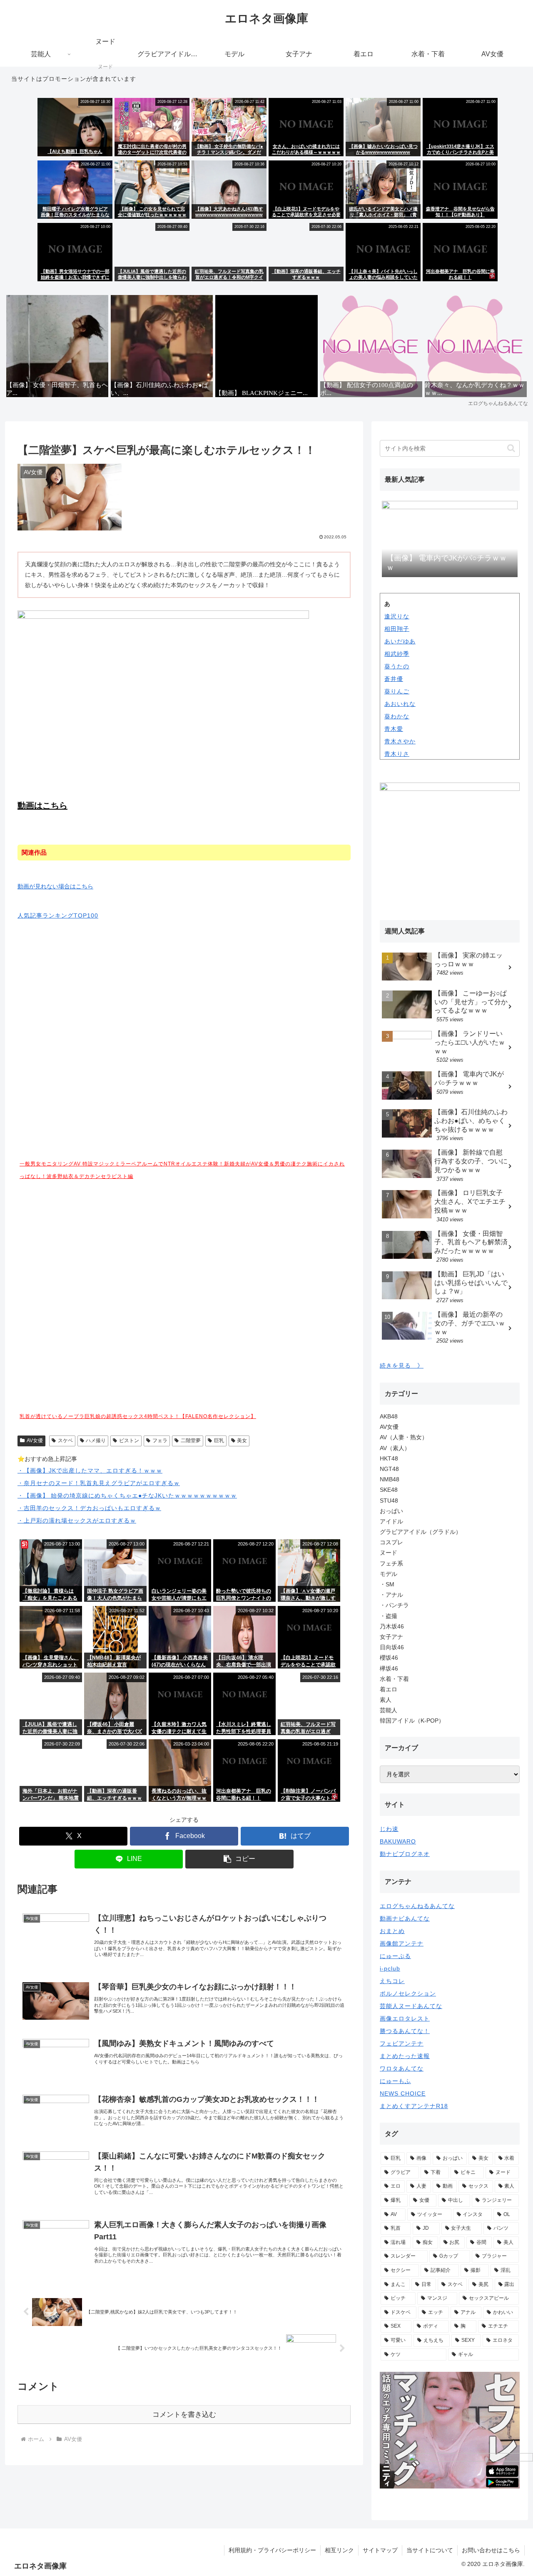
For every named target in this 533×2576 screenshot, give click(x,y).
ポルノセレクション (408, 1993)
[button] (239, 1859)
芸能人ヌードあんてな (411, 2006)
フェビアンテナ (402, 2043)
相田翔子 (397, 629)
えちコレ (392, 1981)
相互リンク (339, 2550)
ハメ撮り (96, 1441)
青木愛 (394, 729)
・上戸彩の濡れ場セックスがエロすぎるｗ (77, 1521)
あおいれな (400, 704)
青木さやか (400, 741)
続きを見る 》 (402, 1366)
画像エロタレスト (405, 2018)
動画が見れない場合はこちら (55, 886)
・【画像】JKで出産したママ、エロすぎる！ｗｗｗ (90, 1471)
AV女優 (35, 1441)
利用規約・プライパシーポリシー (272, 2550)
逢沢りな (397, 616)
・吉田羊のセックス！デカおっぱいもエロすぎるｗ (89, 1508)
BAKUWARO (398, 1841)
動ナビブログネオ (405, 1854)
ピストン (129, 1441)
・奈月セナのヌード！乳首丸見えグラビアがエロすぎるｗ (99, 1483)
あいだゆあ (400, 641)
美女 (242, 1441)
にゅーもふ (395, 2081)
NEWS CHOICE (403, 2093)
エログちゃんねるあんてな (417, 1906)
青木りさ (397, 754)
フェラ (160, 1441)
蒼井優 (394, 679)
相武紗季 (397, 654)
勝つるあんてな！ (405, 2031)
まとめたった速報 (405, 2056)
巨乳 (219, 1441)
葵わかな (397, 716)
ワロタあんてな (402, 2068)
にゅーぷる (395, 1956)
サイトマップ (380, 2550)
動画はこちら (42, 805)
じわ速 (389, 1829)
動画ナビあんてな (405, 1918)
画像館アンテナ (402, 1943)
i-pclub (390, 1968)
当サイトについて (430, 2550)
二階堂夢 (191, 1441)
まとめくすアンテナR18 (414, 2106)
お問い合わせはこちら (491, 2550)
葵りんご (397, 691)
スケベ (65, 1441)
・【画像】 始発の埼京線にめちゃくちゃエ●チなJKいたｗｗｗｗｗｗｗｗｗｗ (127, 1496)
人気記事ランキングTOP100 (58, 915)
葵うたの (397, 666)
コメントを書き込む (184, 2415)
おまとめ (392, 1931)
